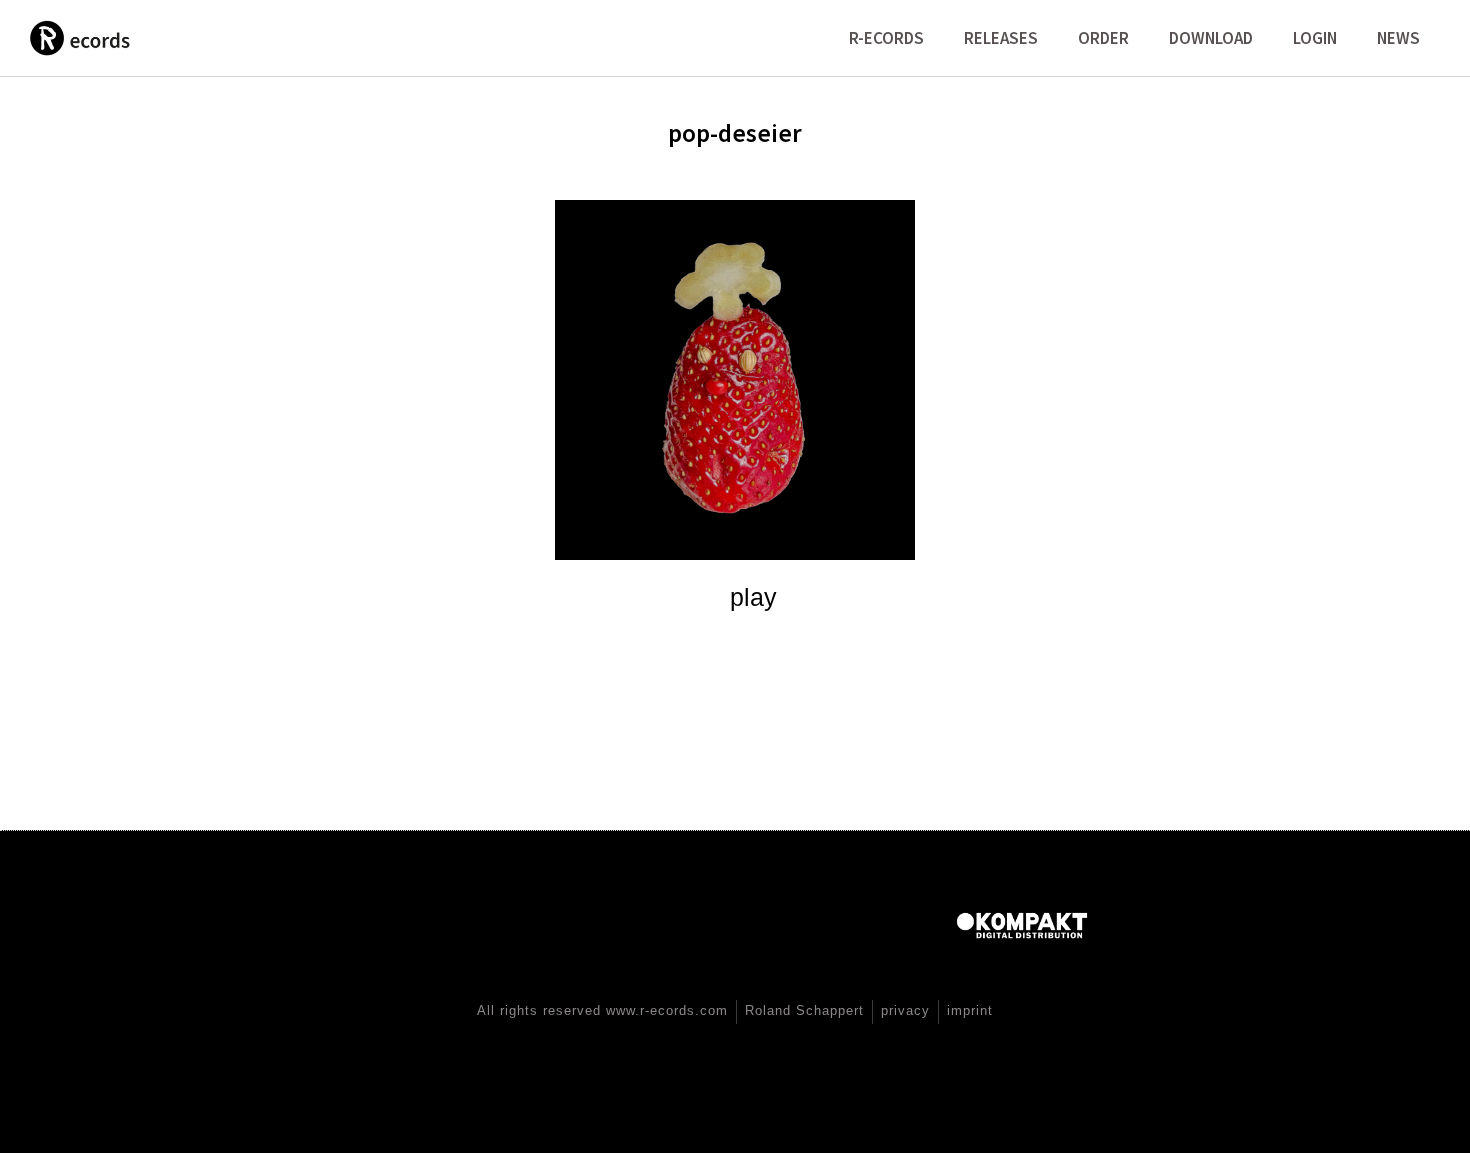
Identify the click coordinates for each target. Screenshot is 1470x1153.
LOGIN (1315, 38)
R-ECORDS (886, 38)
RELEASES (1001, 38)
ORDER (1103, 38)
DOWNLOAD (1211, 38)
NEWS (1398, 38)
